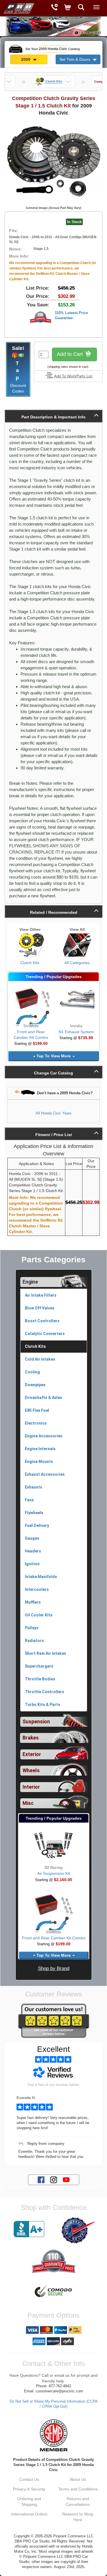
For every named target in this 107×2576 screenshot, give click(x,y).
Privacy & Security (29, 2489)
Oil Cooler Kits (39, 1615)
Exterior (32, 1754)
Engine (30, 1282)
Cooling (32, 1372)
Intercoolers (37, 1589)
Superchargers (39, 1666)
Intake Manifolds (41, 1577)
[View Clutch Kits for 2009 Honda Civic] (30, 945)
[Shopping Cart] (68, 8)
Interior (31, 1787)
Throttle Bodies (40, 1679)
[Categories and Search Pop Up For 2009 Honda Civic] (81, 8)
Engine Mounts (39, 1462)
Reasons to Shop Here (78, 2517)
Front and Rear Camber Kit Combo (54, 1938)
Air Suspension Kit (53, 1873)
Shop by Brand (54, 1968)
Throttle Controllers (45, 1692)
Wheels (31, 1770)
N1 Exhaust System (76, 1032)
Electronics (36, 1423)
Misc (28, 1803)
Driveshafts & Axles (44, 1398)
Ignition (32, 1564)
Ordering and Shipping (29, 2502)
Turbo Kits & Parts (43, 1705)
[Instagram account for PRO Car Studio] (54, 2179)
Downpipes (35, 1385)
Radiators (34, 1641)
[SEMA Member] (53, 2435)
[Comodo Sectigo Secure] (53, 2292)
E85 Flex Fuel (37, 1410)
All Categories (77, 963)
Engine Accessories (44, 1436)
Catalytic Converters (45, 1334)
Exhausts (34, 1487)
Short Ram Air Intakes (46, 1653)
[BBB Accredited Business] (29, 2229)
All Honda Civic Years (54, 1113)
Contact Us (29, 2479)
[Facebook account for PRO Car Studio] (41, 2179)
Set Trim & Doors (75, 59)
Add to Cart (70, 354)
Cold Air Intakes (40, 1359)
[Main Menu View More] (96, 7)
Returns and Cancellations (78, 2502)
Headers (33, 1551)
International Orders (29, 2514)
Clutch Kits (30, 963)
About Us (78, 2479)
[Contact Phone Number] (54, 8)
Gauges (32, 1538)
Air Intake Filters (41, 1295)
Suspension (36, 1722)
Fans (29, 1500)
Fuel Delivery (37, 1525)
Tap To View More (54, 1056)
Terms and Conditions (78, 2489)
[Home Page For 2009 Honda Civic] (19, 7)
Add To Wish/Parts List (73, 376)
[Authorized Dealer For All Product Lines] (78, 2230)
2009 (26, 59)
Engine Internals (40, 1449)
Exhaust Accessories (45, 1474)
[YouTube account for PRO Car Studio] (66, 2179)
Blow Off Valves (40, 1308)
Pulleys (32, 1628)
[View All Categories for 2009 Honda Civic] (77, 945)
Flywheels (34, 1513)
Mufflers (33, 1602)
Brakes (31, 1738)
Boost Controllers (42, 1321)
